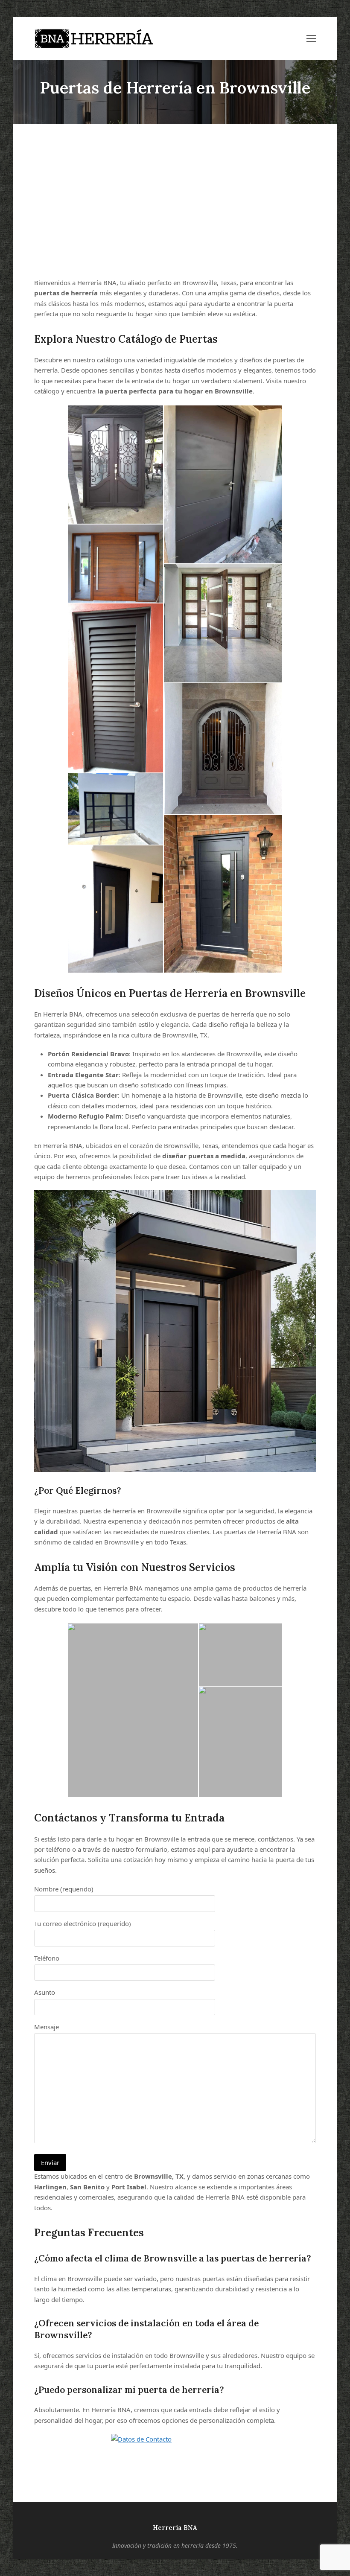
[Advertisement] (175, 201)
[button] (311, 39)
